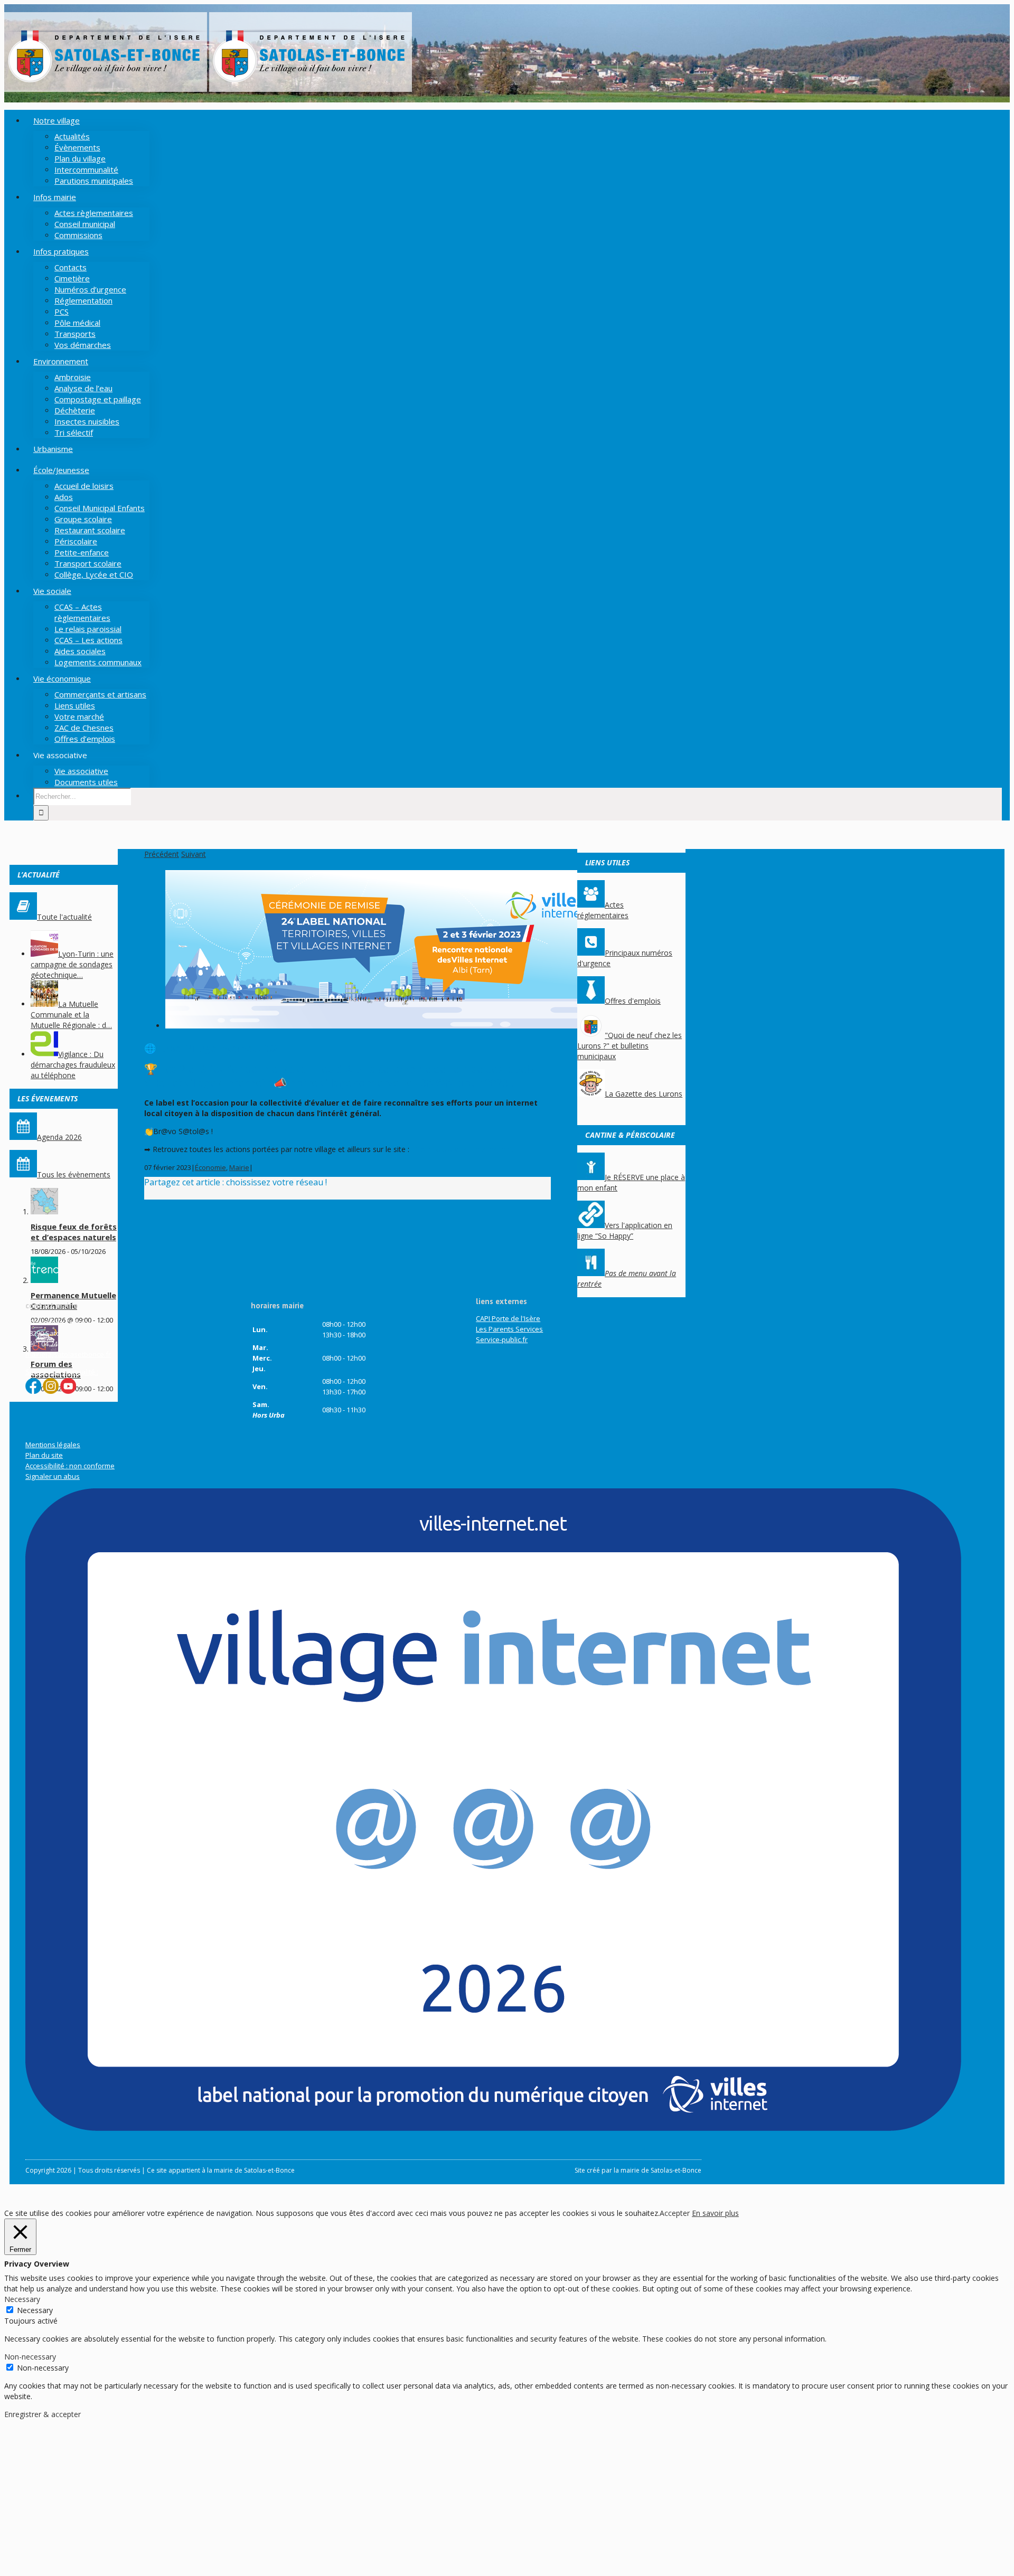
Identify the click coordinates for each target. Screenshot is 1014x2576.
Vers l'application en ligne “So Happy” (625, 1230)
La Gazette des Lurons (644, 1094)
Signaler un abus (53, 1476)
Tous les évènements (74, 1174)
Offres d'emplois (633, 1001)
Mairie (239, 1167)
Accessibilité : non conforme (70, 1466)
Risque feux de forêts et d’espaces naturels (74, 1232)
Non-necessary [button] (30, 2357)
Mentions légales (53, 1445)
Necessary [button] (22, 2299)
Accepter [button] (675, 2213)
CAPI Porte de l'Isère (508, 1318)
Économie (210, 1167)
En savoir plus (715, 2213)
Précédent (162, 854)
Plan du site (44, 1455)
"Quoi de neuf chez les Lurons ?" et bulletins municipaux (630, 1046)
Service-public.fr (502, 1339)
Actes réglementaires (603, 910)
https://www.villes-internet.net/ (463, 1149)
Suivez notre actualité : (62, 1372)
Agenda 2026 (59, 1137)
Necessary (35, 2310)
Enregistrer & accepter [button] (43, 2414)
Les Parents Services (509, 1329)
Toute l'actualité (64, 917)
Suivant (194, 854)
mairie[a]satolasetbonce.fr (68, 1354)
